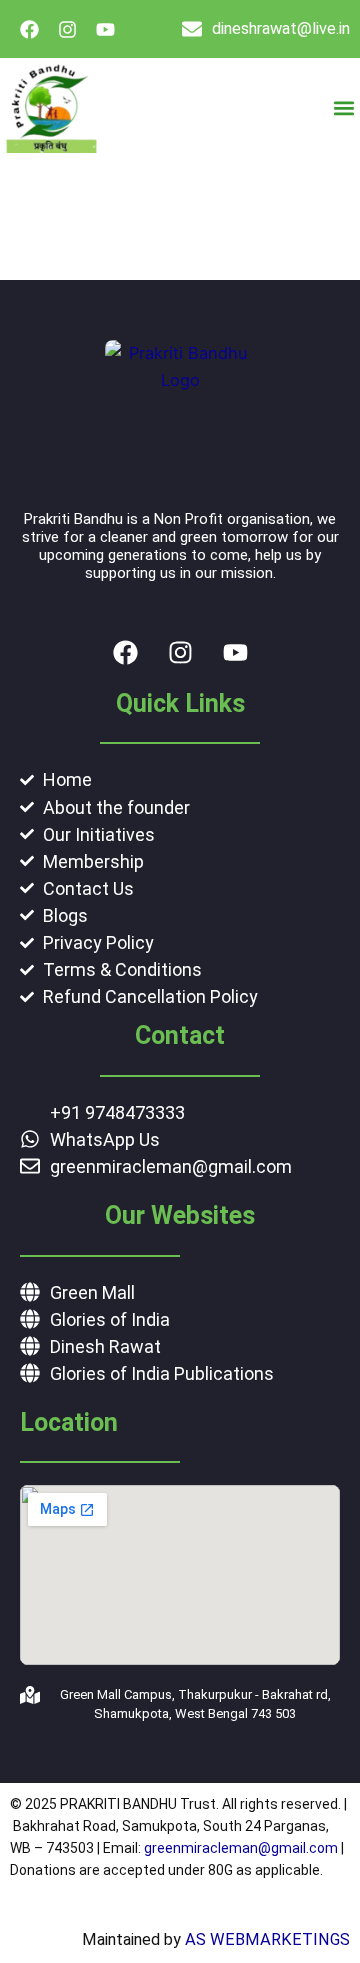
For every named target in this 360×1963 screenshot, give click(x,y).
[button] (343, 108)
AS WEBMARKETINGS (267, 1939)
